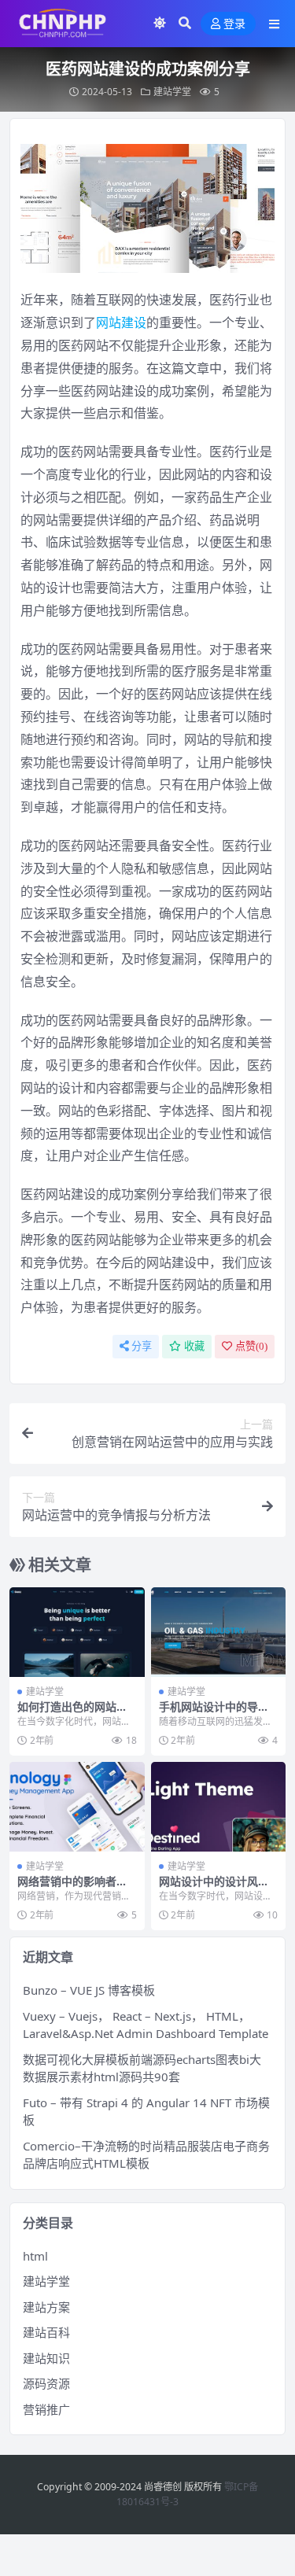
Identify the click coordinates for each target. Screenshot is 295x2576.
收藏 (194, 1346)
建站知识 (46, 2358)
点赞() (251, 1346)
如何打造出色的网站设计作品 (72, 1713)
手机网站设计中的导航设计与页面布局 (214, 1713)
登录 (234, 24)
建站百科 (46, 2332)
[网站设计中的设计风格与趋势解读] (219, 1807)
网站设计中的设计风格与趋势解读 (214, 1888)
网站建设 (121, 322)
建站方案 (46, 2307)
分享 (142, 1346)
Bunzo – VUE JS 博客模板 (89, 1990)
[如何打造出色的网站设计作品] (77, 1632)
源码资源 (46, 2383)
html (35, 2256)
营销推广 (46, 2409)
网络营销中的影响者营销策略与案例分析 (72, 1888)
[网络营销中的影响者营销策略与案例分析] (77, 1807)
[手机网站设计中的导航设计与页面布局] (219, 1632)
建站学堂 (172, 92)
